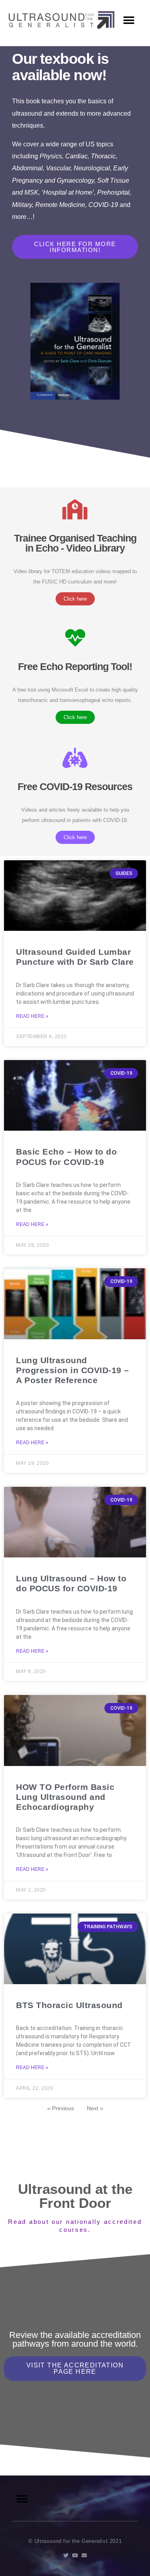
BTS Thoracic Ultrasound (69, 2005)
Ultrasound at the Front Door (75, 2196)
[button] (129, 20)
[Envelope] (84, 2555)
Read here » (32, 1016)
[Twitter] (66, 2555)
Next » (95, 2108)
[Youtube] (75, 2555)
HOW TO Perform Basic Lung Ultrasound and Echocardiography (65, 1797)
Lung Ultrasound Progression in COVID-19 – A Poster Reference (73, 1370)
